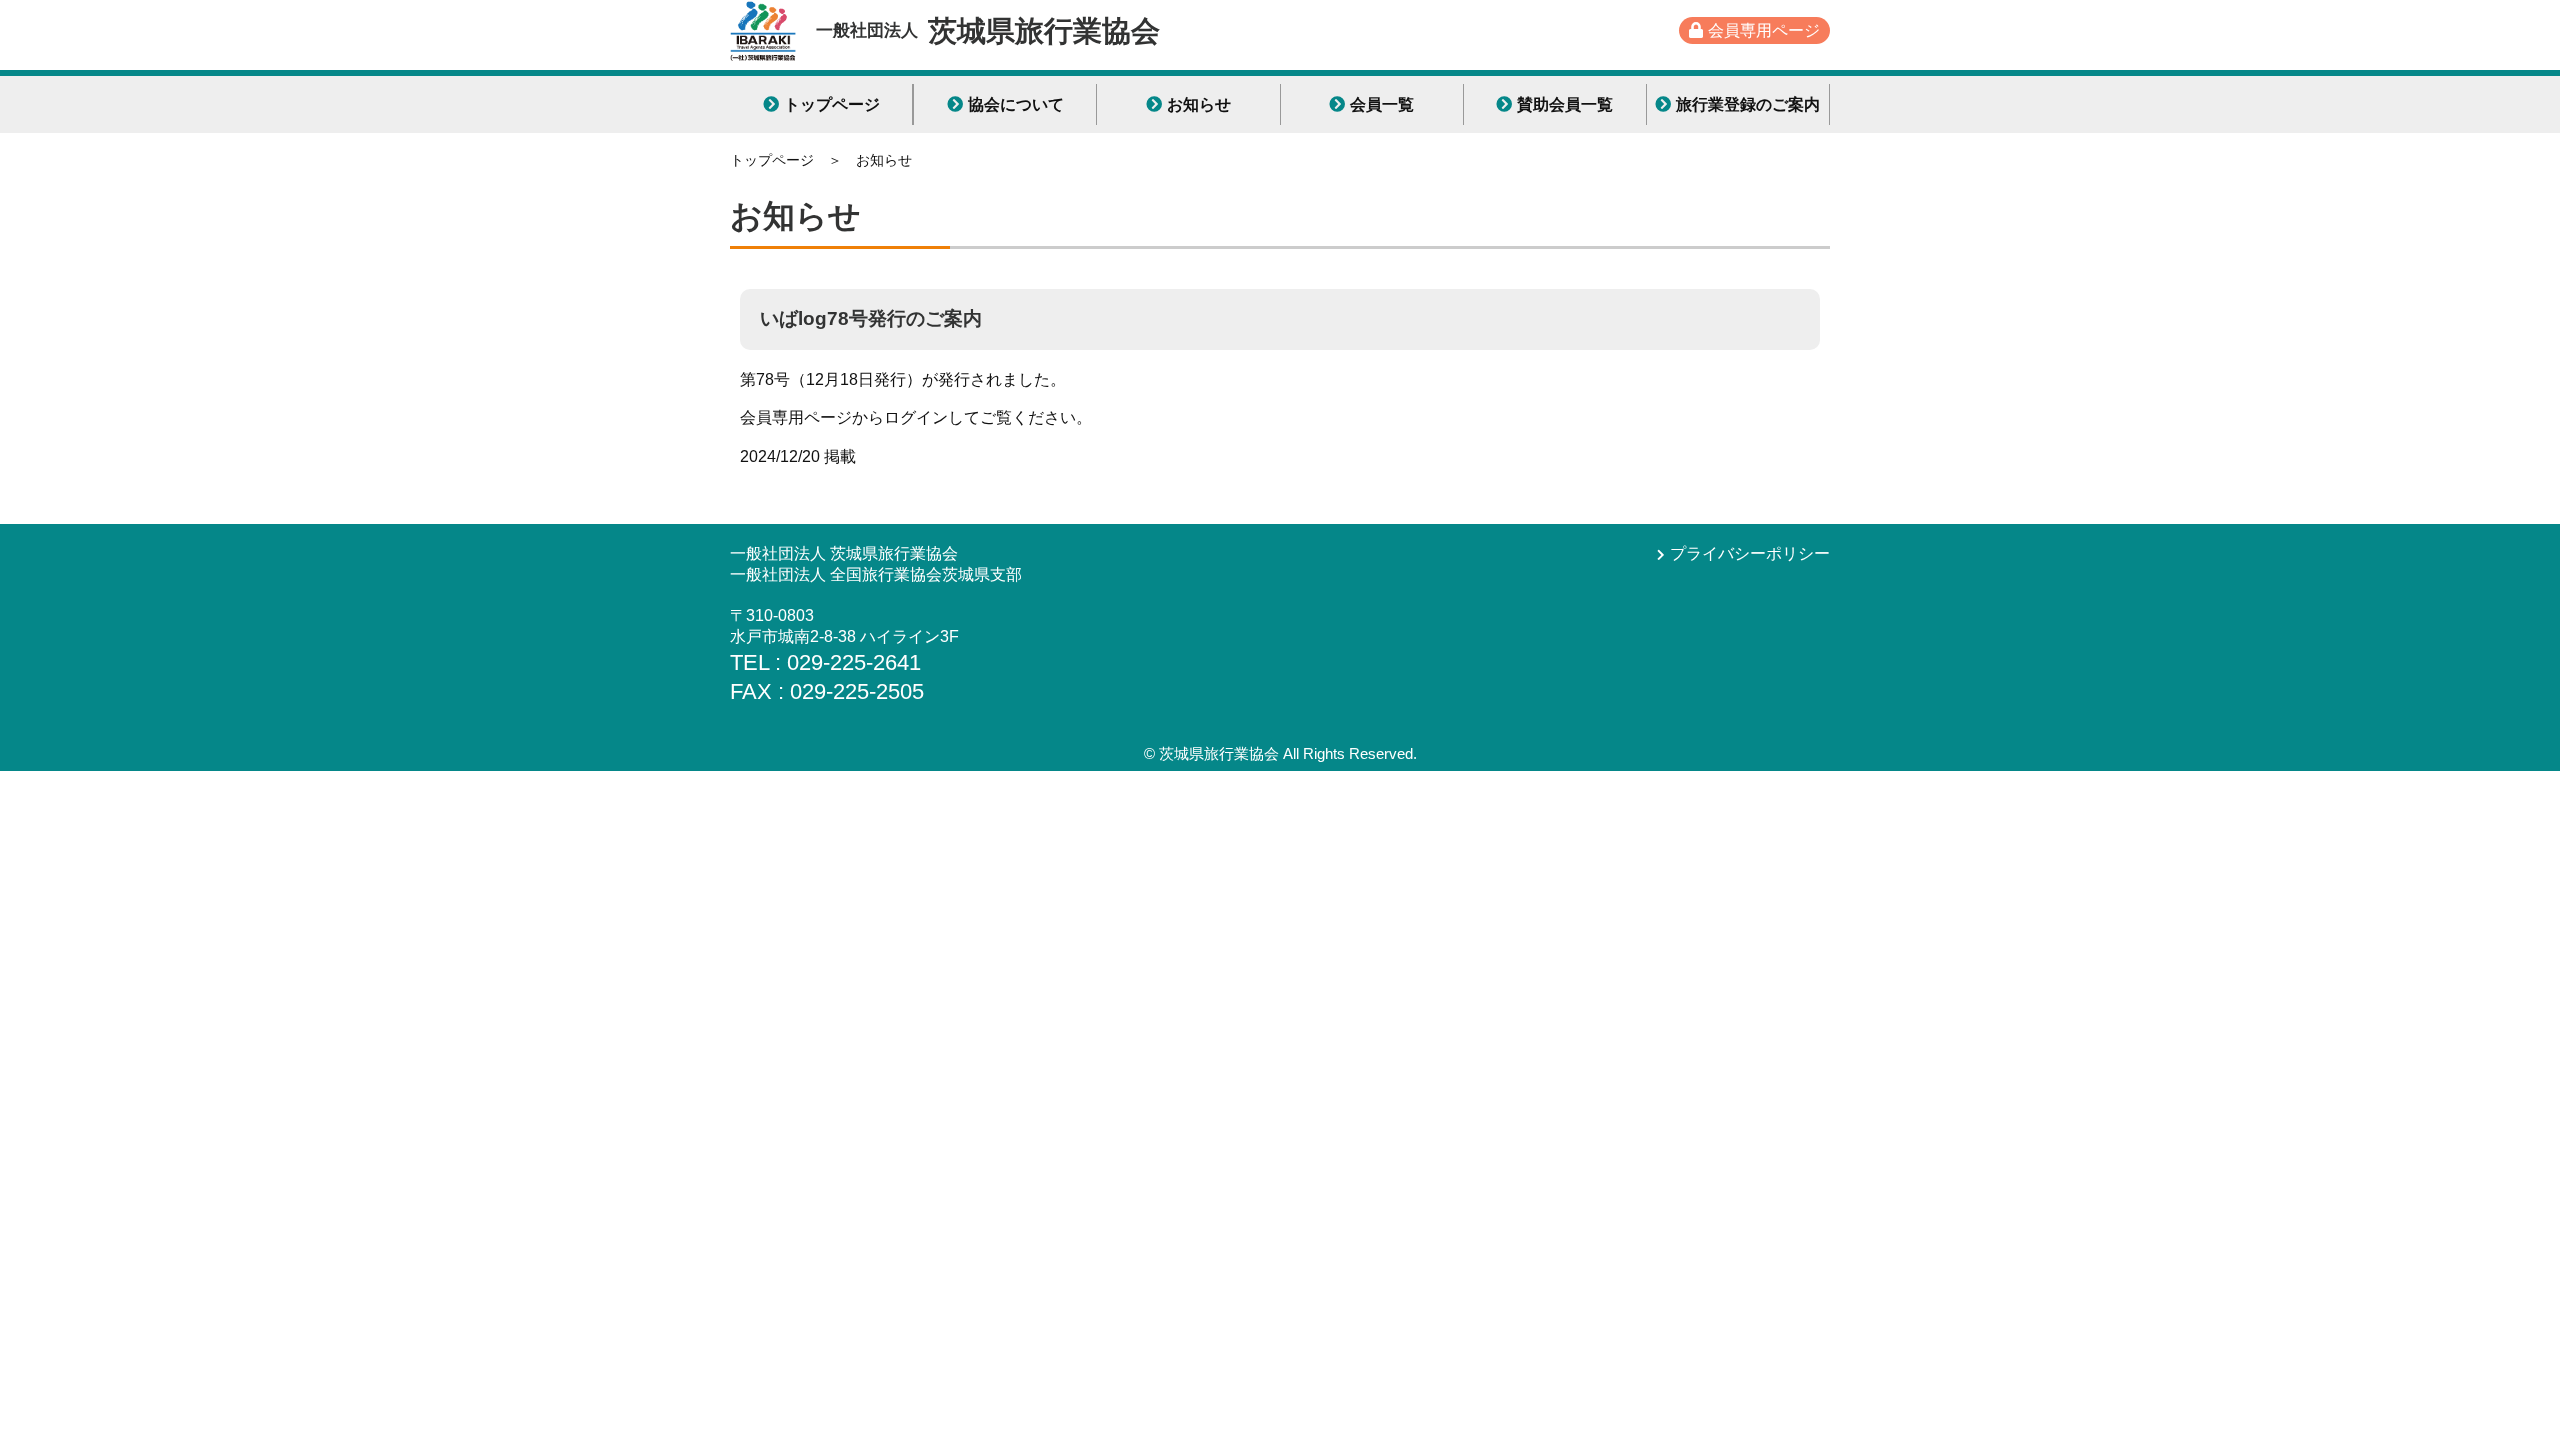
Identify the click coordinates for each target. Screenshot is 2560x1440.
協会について (1016, 104)
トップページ (832, 104)
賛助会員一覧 (1565, 104)
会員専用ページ (1764, 30)
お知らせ (1199, 104)
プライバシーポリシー (1750, 553)
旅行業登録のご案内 (1748, 104)
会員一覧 (1382, 104)
